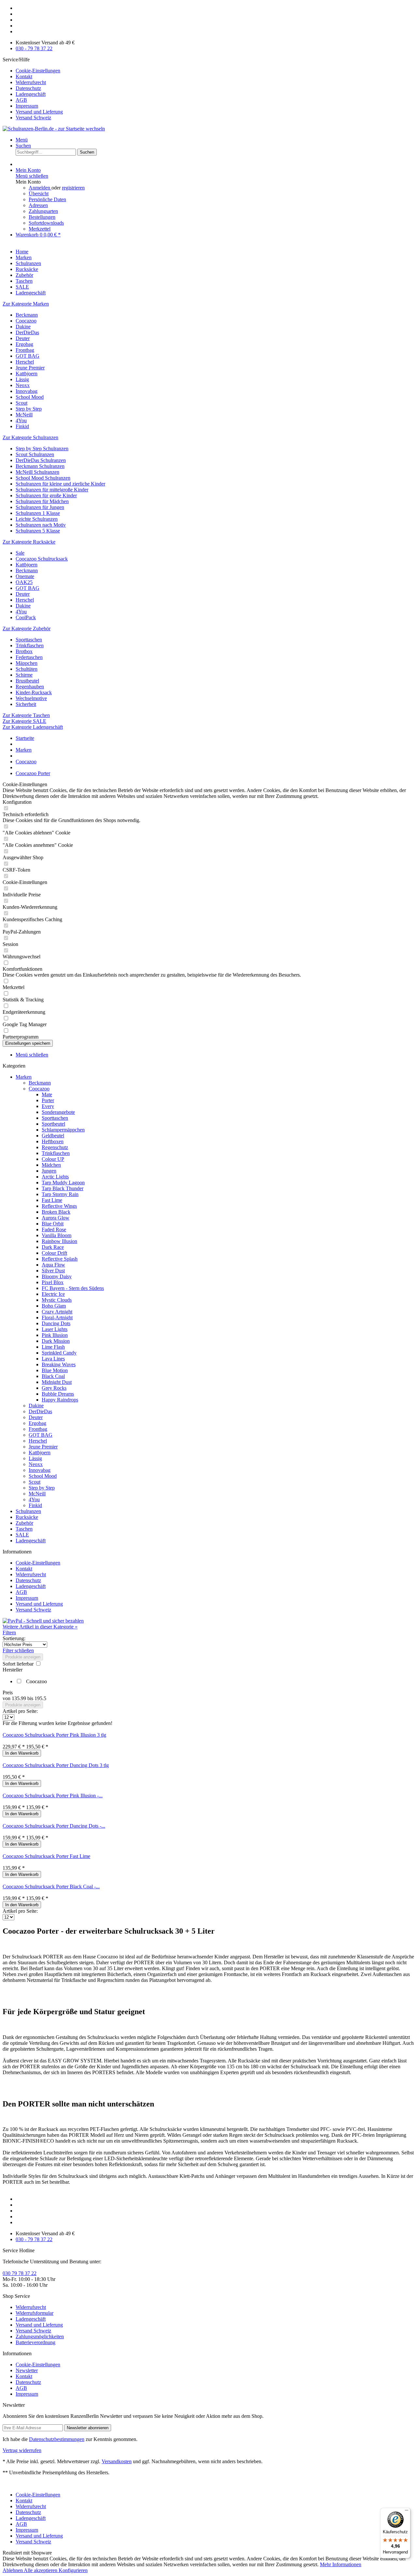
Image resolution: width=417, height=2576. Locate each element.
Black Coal (53, 1376)
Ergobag (24, 344)
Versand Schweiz (33, 118)
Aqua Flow (53, 1265)
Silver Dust (53, 1271)
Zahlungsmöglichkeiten (40, 2336)
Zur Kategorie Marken (26, 304)
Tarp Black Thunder (63, 1188)
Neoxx (23, 385)
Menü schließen (32, 176)
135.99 (20, 1698)
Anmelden (40, 188)
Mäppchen (27, 663)
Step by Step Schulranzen (42, 449)
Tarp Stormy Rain (60, 1194)
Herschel (25, 362)
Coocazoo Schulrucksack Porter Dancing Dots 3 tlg (56, 1765)
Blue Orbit (53, 1224)
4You (21, 420)
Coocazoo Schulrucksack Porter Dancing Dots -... (54, 1826)
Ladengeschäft (31, 94)
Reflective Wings (59, 1206)
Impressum (27, 106)
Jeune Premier (30, 368)
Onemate (25, 576)
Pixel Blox (53, 1282)
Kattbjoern (27, 374)
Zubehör (24, 1523)
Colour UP (53, 1159)
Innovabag (27, 391)
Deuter (23, 338)
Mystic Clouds (57, 1300)
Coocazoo (26, 321)
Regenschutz (55, 1147)
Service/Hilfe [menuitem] (33, 89)
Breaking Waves (59, 1364)
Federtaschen (29, 657)
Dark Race (53, 1247)
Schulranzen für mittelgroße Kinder (52, 490)
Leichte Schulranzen (37, 519)
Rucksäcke (27, 1517)
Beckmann (27, 315)
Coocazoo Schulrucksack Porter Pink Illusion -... (53, 1796)
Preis (8, 1692)
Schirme (24, 675)
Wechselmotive (31, 698)
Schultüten (27, 669)
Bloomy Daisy (57, 1276)
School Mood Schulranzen (43, 478)
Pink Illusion (55, 1335)
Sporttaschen (29, 640)
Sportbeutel (53, 1124)
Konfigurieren (73, 2570)
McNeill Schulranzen (37, 472)
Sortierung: (14, 1638)
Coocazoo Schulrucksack (42, 559)
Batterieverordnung (36, 2342)
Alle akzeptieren (41, 2570)
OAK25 (24, 582)
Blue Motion (55, 1370)
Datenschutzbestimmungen (57, 2439)
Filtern (9, 1632)
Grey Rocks (54, 1388)
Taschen (24, 1529)
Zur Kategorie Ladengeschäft (33, 727)
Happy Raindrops (60, 1400)
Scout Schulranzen (35, 454)
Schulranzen (28, 1511)
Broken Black (56, 1212)
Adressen (38, 205)
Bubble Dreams (58, 1394)
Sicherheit (26, 704)
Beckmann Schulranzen (40, 466)
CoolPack (26, 617)
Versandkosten (117, 2461)
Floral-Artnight (57, 1318)
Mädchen (51, 1165)
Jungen (49, 1171)
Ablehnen (13, 2570)
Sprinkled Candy (59, 1353)
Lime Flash (53, 1347)
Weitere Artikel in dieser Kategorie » (40, 1627)
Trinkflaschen (30, 645)
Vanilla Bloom (57, 1235)
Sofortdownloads (46, 223)
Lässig (22, 379)
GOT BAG (28, 356)
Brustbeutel (27, 681)
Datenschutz (28, 88)
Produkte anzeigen (23, 1657)
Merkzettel (40, 229)
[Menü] (407, 2512)
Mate (47, 1094)
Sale (20, 553)
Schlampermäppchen (63, 1130)
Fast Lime (52, 1200)
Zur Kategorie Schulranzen (30, 437)
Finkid (22, 426)
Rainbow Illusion (59, 1241)
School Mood (30, 397)
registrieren (73, 188)
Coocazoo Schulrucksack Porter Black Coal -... (51, 1887)
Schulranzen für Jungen (40, 507)
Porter (48, 1100)
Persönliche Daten (47, 199)
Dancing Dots (56, 1323)
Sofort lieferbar (19, 1664)
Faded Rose (54, 1229)
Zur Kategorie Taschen (26, 715)
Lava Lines (53, 1359)
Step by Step (29, 409)
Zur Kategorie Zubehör (27, 629)
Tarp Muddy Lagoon (63, 1183)
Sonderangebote (58, 1112)
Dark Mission (56, 1341)
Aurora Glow (56, 1218)
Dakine (23, 327)
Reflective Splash (60, 1259)
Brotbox (24, 651)
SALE (22, 1535)
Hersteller (13, 1670)
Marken (24, 1077)
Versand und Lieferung (39, 112)
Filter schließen (18, 1650)
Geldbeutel (53, 1136)
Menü (22, 140)
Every (48, 1106)
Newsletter (27, 2370)
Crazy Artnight (57, 1312)
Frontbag (25, 350)
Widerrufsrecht (31, 82)
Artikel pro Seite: (20, 1711)
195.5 (40, 1698)
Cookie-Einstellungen (38, 71)
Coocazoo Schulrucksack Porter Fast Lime (46, 1856)
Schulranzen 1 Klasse (38, 513)
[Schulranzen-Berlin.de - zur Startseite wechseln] (54, 129)
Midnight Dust (57, 1382)
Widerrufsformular (35, 2313)
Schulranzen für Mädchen (42, 501)
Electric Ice (53, 1294)
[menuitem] (215, 71)
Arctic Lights (55, 1177)
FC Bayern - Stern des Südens (73, 1288)
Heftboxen (53, 1141)
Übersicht (39, 194)
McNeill (24, 415)
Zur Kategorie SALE (24, 721)
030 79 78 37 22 (20, 2273)
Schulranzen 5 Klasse (38, 531)
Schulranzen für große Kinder (46, 495)
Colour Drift (54, 1253)
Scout (22, 403)
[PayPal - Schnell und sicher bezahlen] (43, 1621)
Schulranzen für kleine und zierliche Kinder (60, 484)
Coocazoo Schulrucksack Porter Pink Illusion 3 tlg (54, 1735)
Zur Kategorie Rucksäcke (29, 542)
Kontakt (24, 76)
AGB (21, 100)
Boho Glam (54, 1306)
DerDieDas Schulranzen (41, 460)
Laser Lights (55, 1329)
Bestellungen (42, 217)
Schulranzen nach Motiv (41, 525)
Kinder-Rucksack (34, 692)
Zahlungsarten (43, 211)
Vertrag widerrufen (22, 2450)
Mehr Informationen (341, 2564)
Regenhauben (30, 687)
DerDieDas (27, 332)
